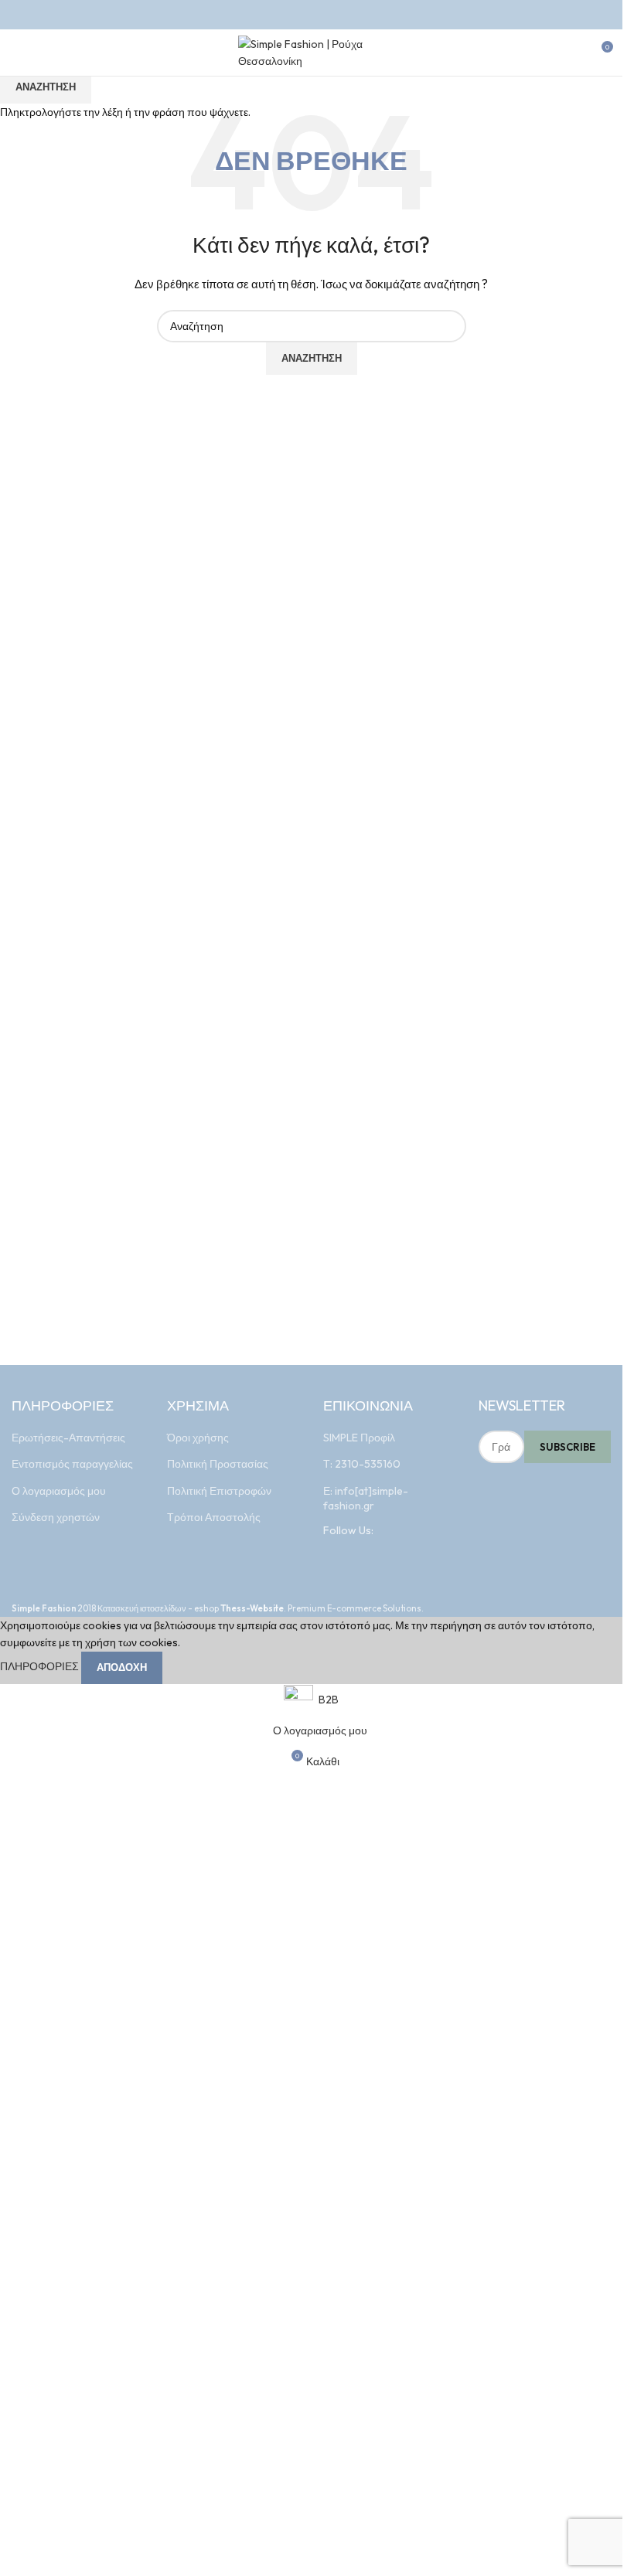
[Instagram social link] (321, 15)
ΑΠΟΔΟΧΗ (122, 1667)
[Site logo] (312, 51)
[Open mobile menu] (18, 53)
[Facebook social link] (301, 15)
